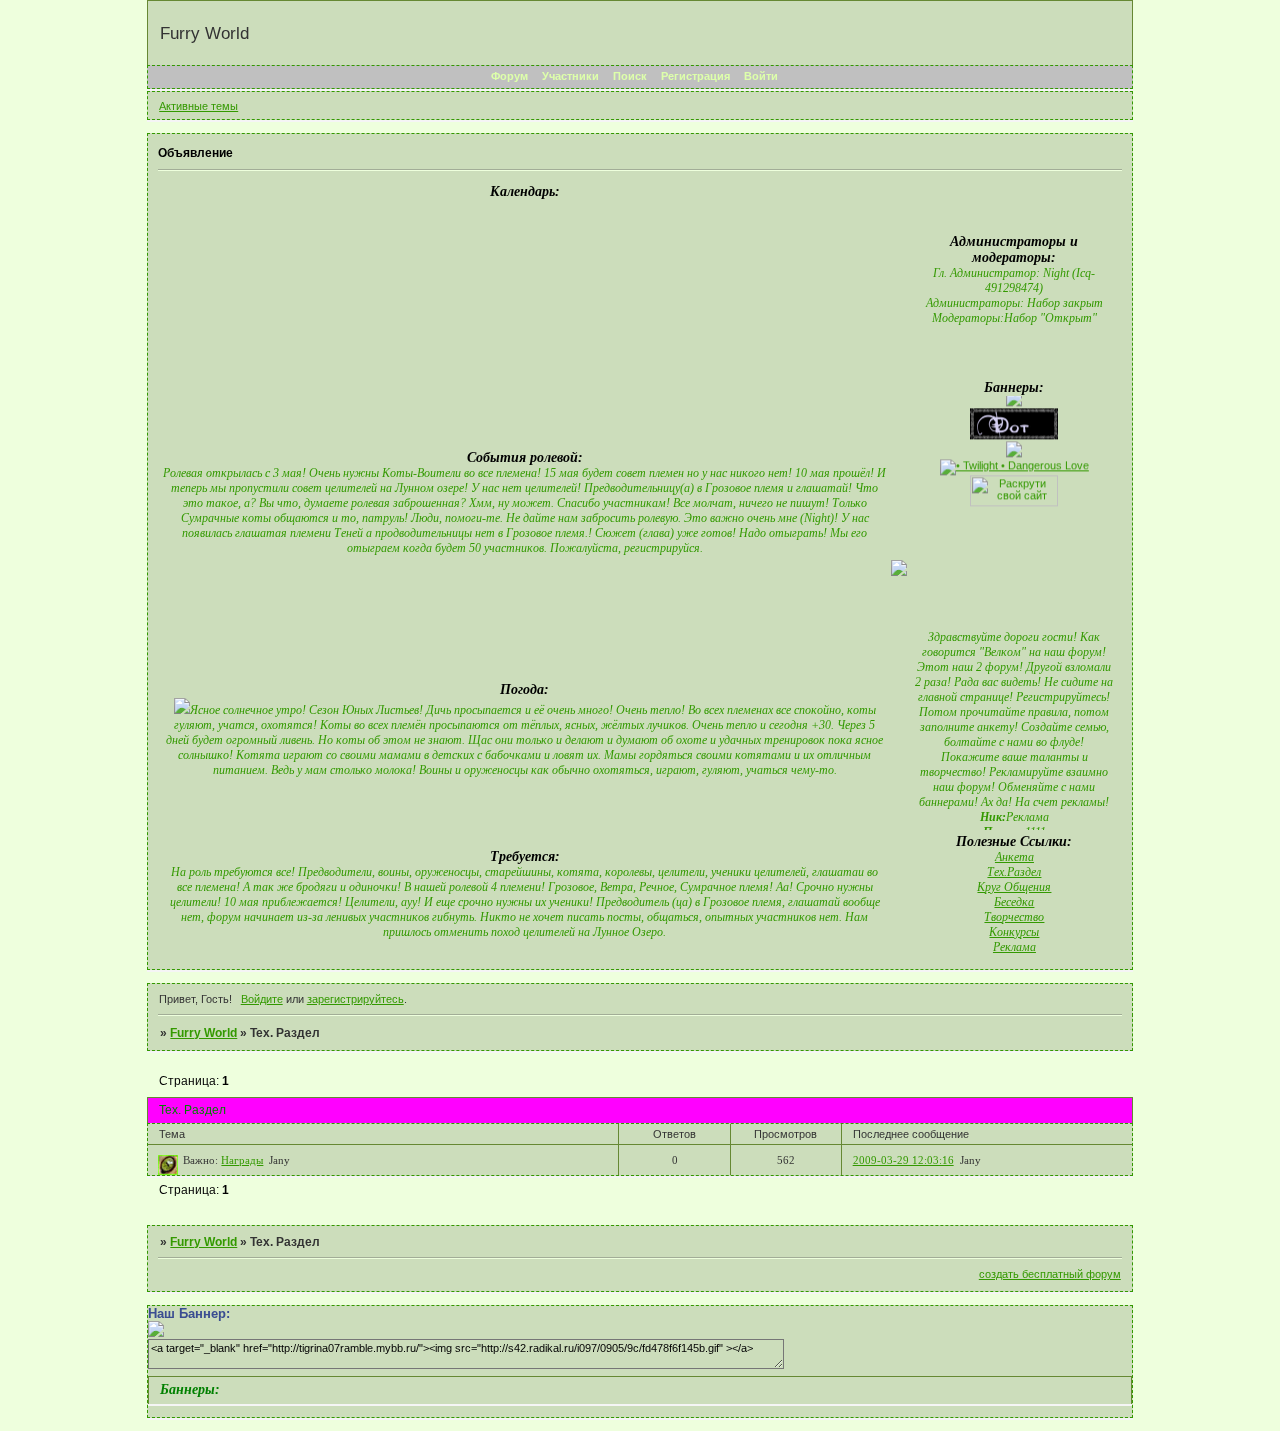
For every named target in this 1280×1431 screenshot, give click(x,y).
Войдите (262, 999)
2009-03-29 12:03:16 (903, 1160)
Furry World (203, 1033)
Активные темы (198, 106)
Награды (242, 1160)
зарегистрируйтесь (355, 999)
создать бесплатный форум (1050, 1274)
